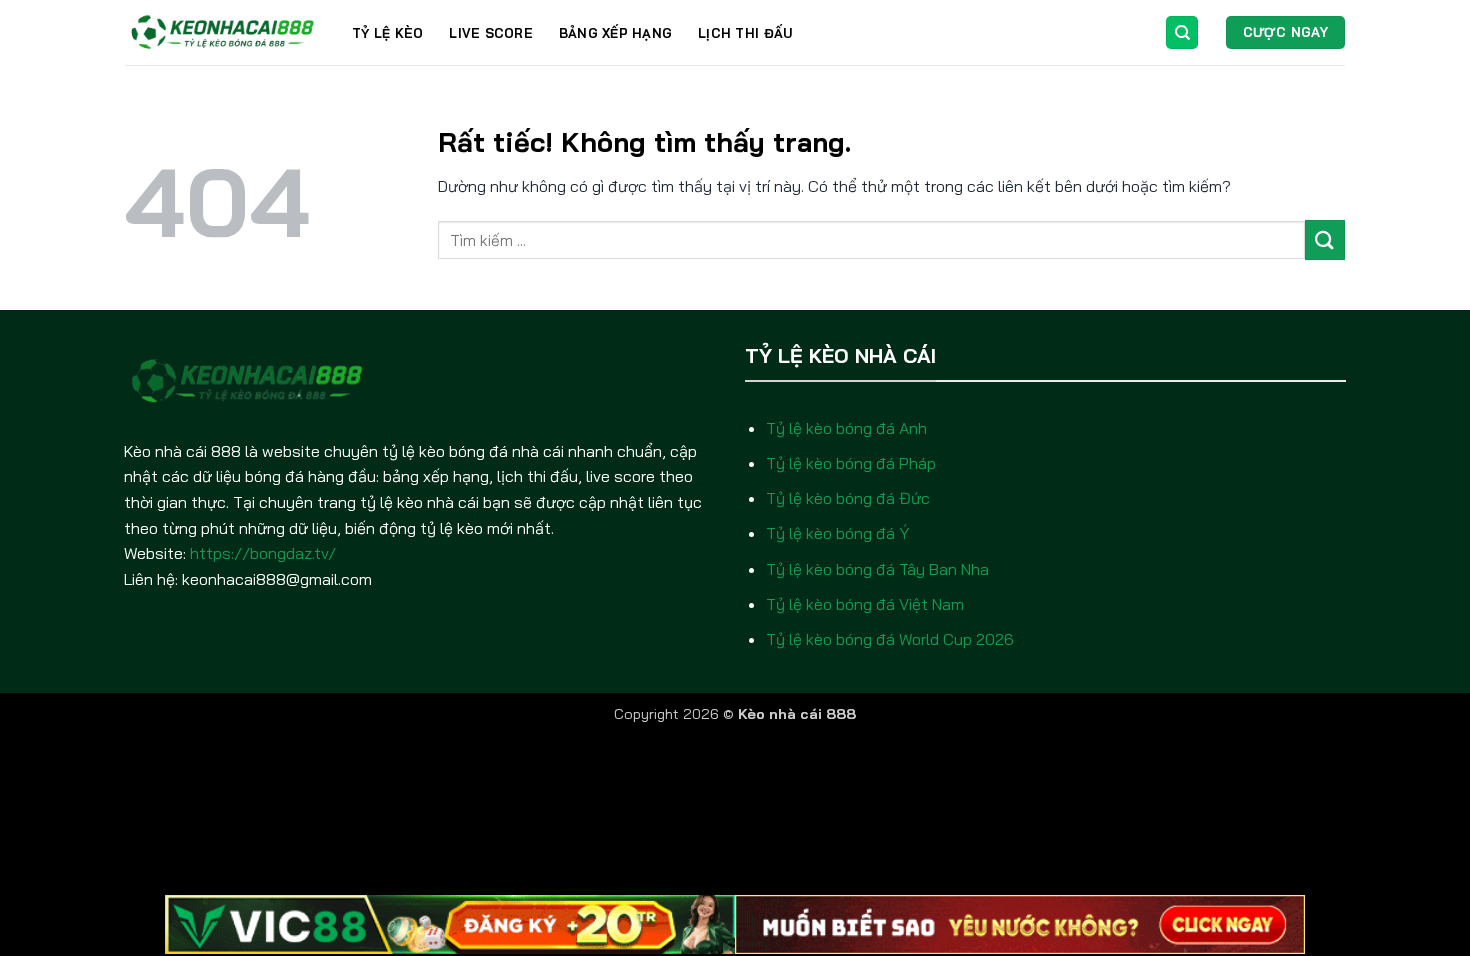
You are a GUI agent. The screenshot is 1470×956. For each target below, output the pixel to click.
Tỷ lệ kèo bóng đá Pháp (851, 463)
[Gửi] (1325, 239)
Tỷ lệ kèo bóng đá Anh (846, 428)
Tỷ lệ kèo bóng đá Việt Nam (865, 604)
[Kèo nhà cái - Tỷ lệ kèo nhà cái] (223, 32)
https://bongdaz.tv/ (263, 553)
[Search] (1182, 32)
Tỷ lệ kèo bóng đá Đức (848, 498)
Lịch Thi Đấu (745, 33)
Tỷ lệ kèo (387, 33)
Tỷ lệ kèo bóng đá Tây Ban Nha (877, 569)
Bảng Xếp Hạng (615, 33)
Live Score (491, 33)
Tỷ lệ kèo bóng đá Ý (837, 533)
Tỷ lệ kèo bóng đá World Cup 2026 (890, 639)
